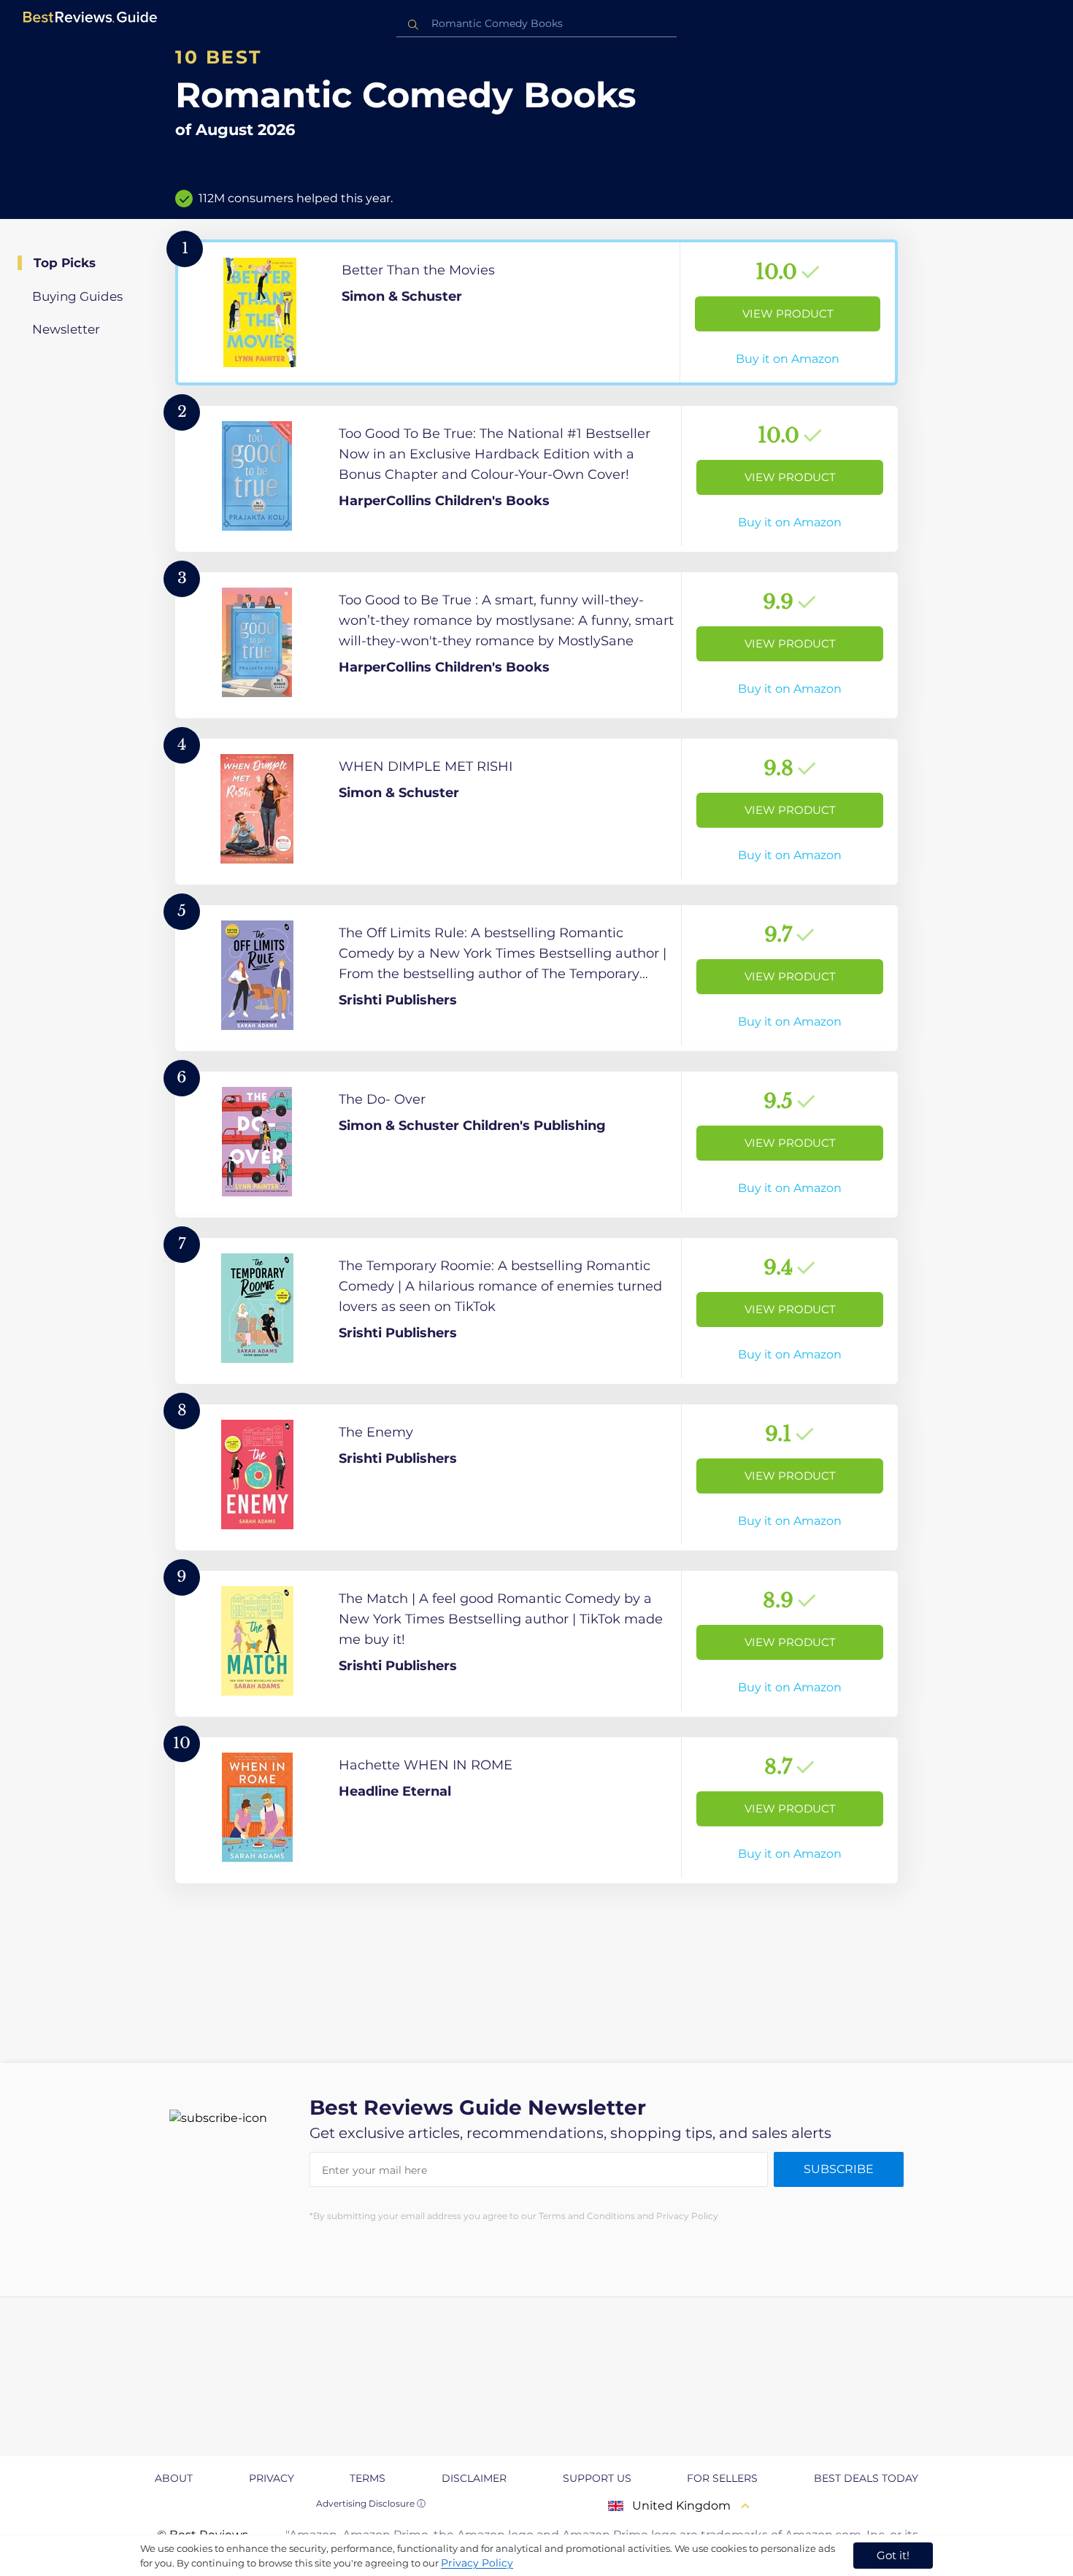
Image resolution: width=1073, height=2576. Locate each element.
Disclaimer (474, 2478)
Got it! (893, 2555)
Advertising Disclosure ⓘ (371, 2503)
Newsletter (66, 329)
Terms (368, 2478)
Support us (597, 2478)
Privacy (272, 2478)
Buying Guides (77, 296)
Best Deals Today (866, 2478)
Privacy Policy (477, 2563)
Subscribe (839, 2169)
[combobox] (536, 24)
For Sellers (722, 2478)
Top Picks (65, 263)
